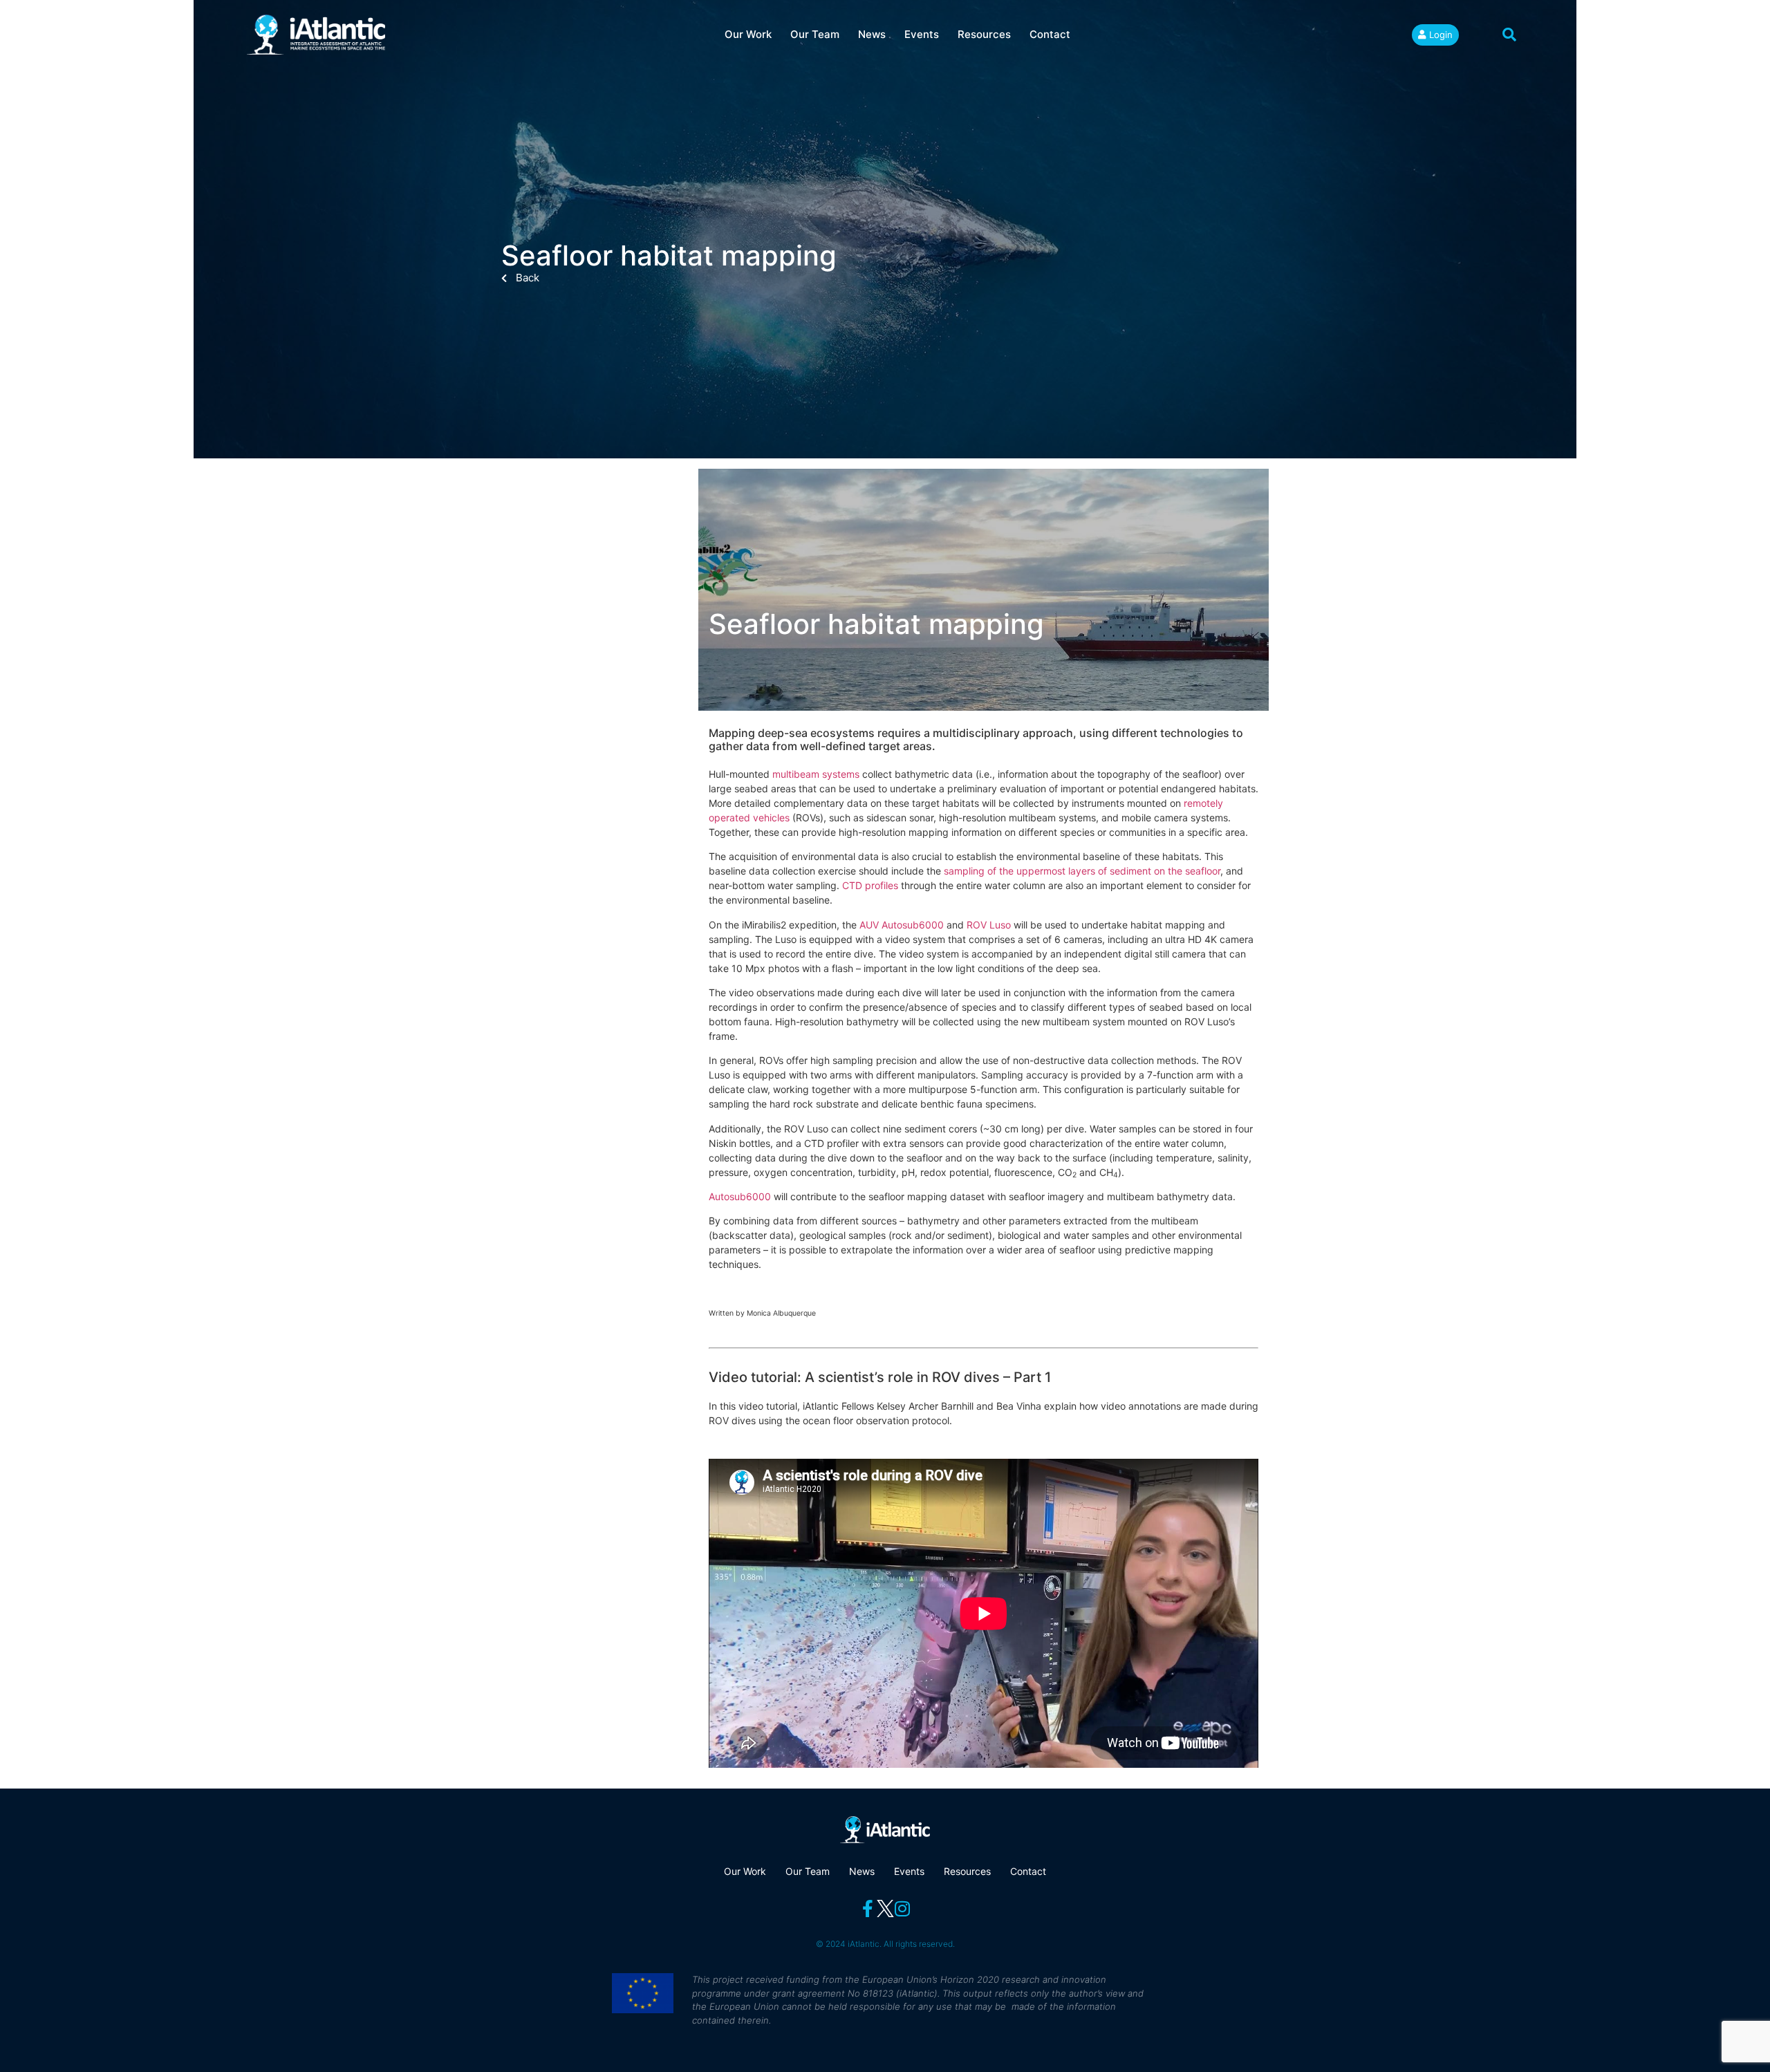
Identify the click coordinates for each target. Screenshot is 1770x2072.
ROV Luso (989, 925)
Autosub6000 (740, 1196)
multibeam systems (816, 774)
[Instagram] (903, 1908)
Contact (1050, 34)
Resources (984, 34)
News (872, 34)
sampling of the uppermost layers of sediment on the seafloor (1082, 871)
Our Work (748, 34)
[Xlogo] (885, 1908)
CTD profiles (870, 885)
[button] (1509, 35)
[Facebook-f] (868, 1908)
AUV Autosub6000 (902, 925)
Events (922, 34)
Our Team (815, 34)
